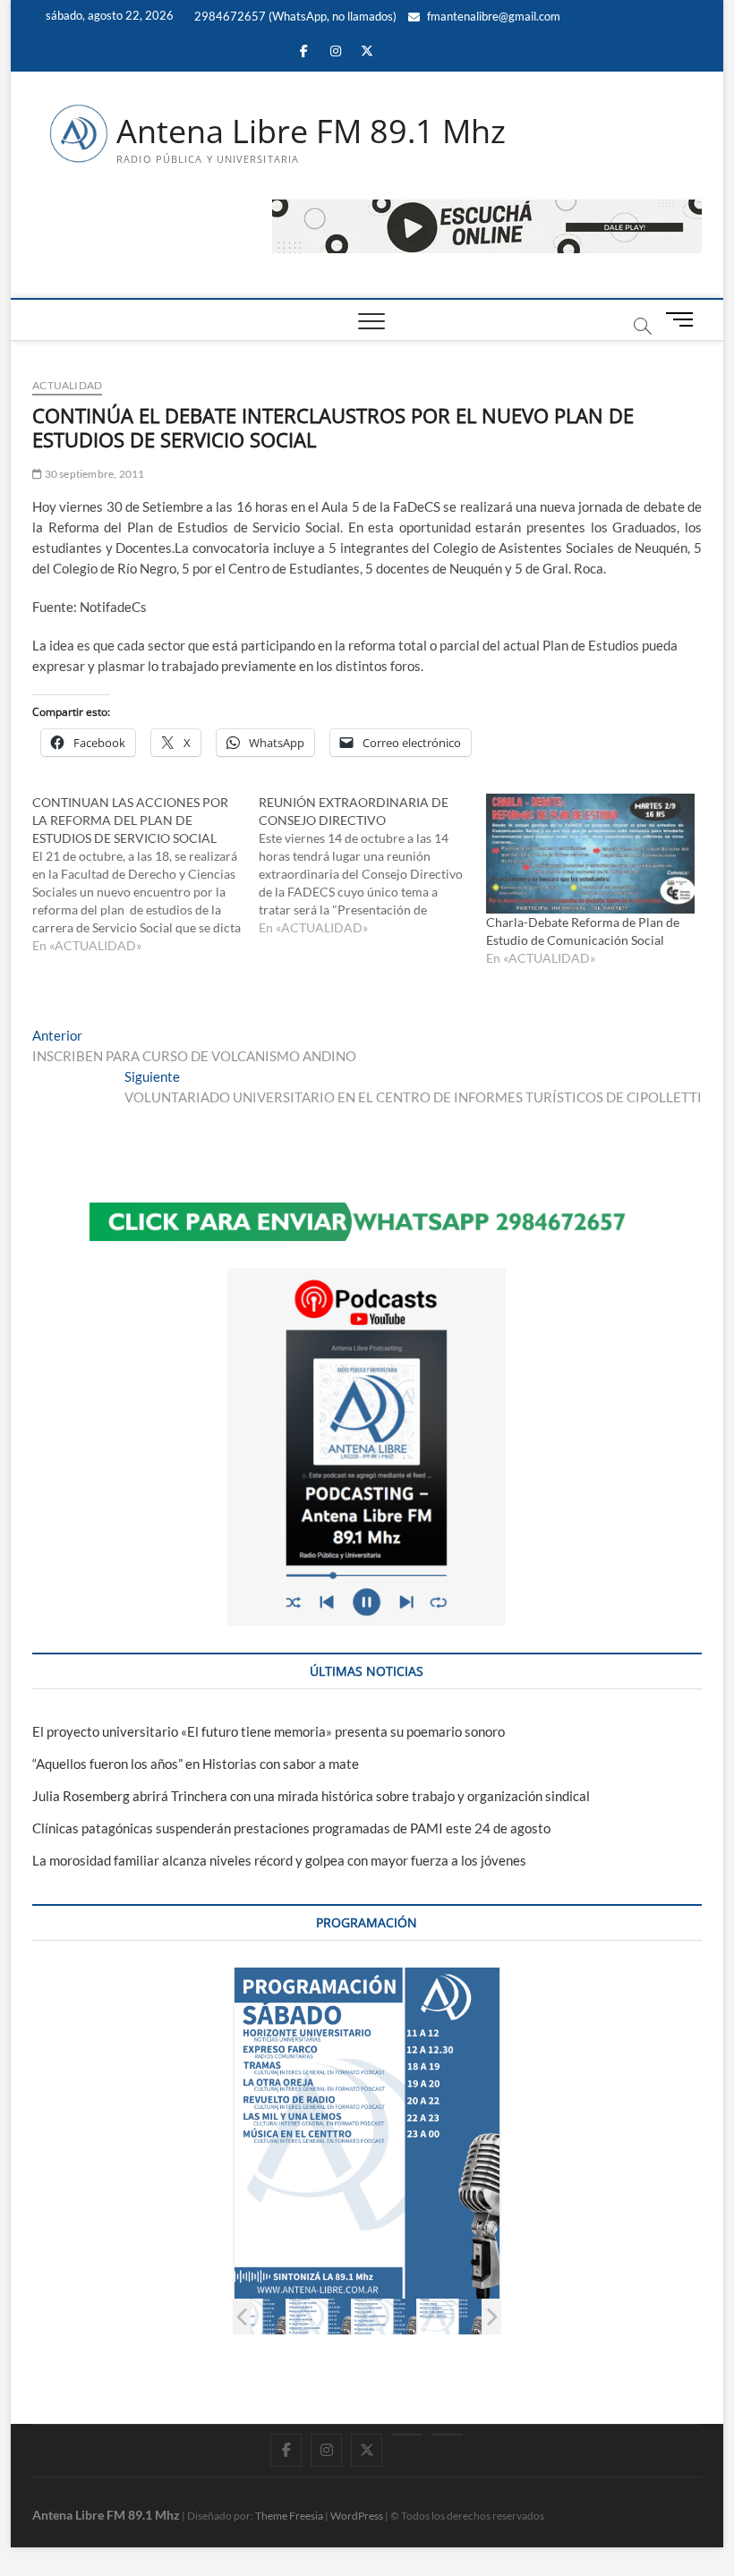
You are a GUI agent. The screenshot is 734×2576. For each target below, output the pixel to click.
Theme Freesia (289, 2516)
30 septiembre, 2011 (93, 474)
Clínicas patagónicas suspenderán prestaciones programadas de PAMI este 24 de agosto (291, 1828)
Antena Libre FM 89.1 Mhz (311, 132)
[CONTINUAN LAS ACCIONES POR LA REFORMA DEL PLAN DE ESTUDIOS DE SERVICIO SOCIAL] (145, 874)
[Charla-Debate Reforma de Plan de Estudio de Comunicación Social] (590, 853)
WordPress (357, 2516)
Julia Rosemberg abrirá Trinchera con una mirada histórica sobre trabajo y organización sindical (311, 1796)
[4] (319, 2316)
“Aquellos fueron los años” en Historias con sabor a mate (196, 1764)
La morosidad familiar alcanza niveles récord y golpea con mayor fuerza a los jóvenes (279, 1860)
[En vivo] (447, 2435)
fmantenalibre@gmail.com (492, 16)
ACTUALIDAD (67, 385)
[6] (450, 2316)
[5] (384, 2316)
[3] (254, 2316)
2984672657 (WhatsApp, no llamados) (294, 16)
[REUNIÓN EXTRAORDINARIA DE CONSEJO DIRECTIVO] (372, 865)
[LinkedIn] (407, 2435)
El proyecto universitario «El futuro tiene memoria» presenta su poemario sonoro (269, 1731)
